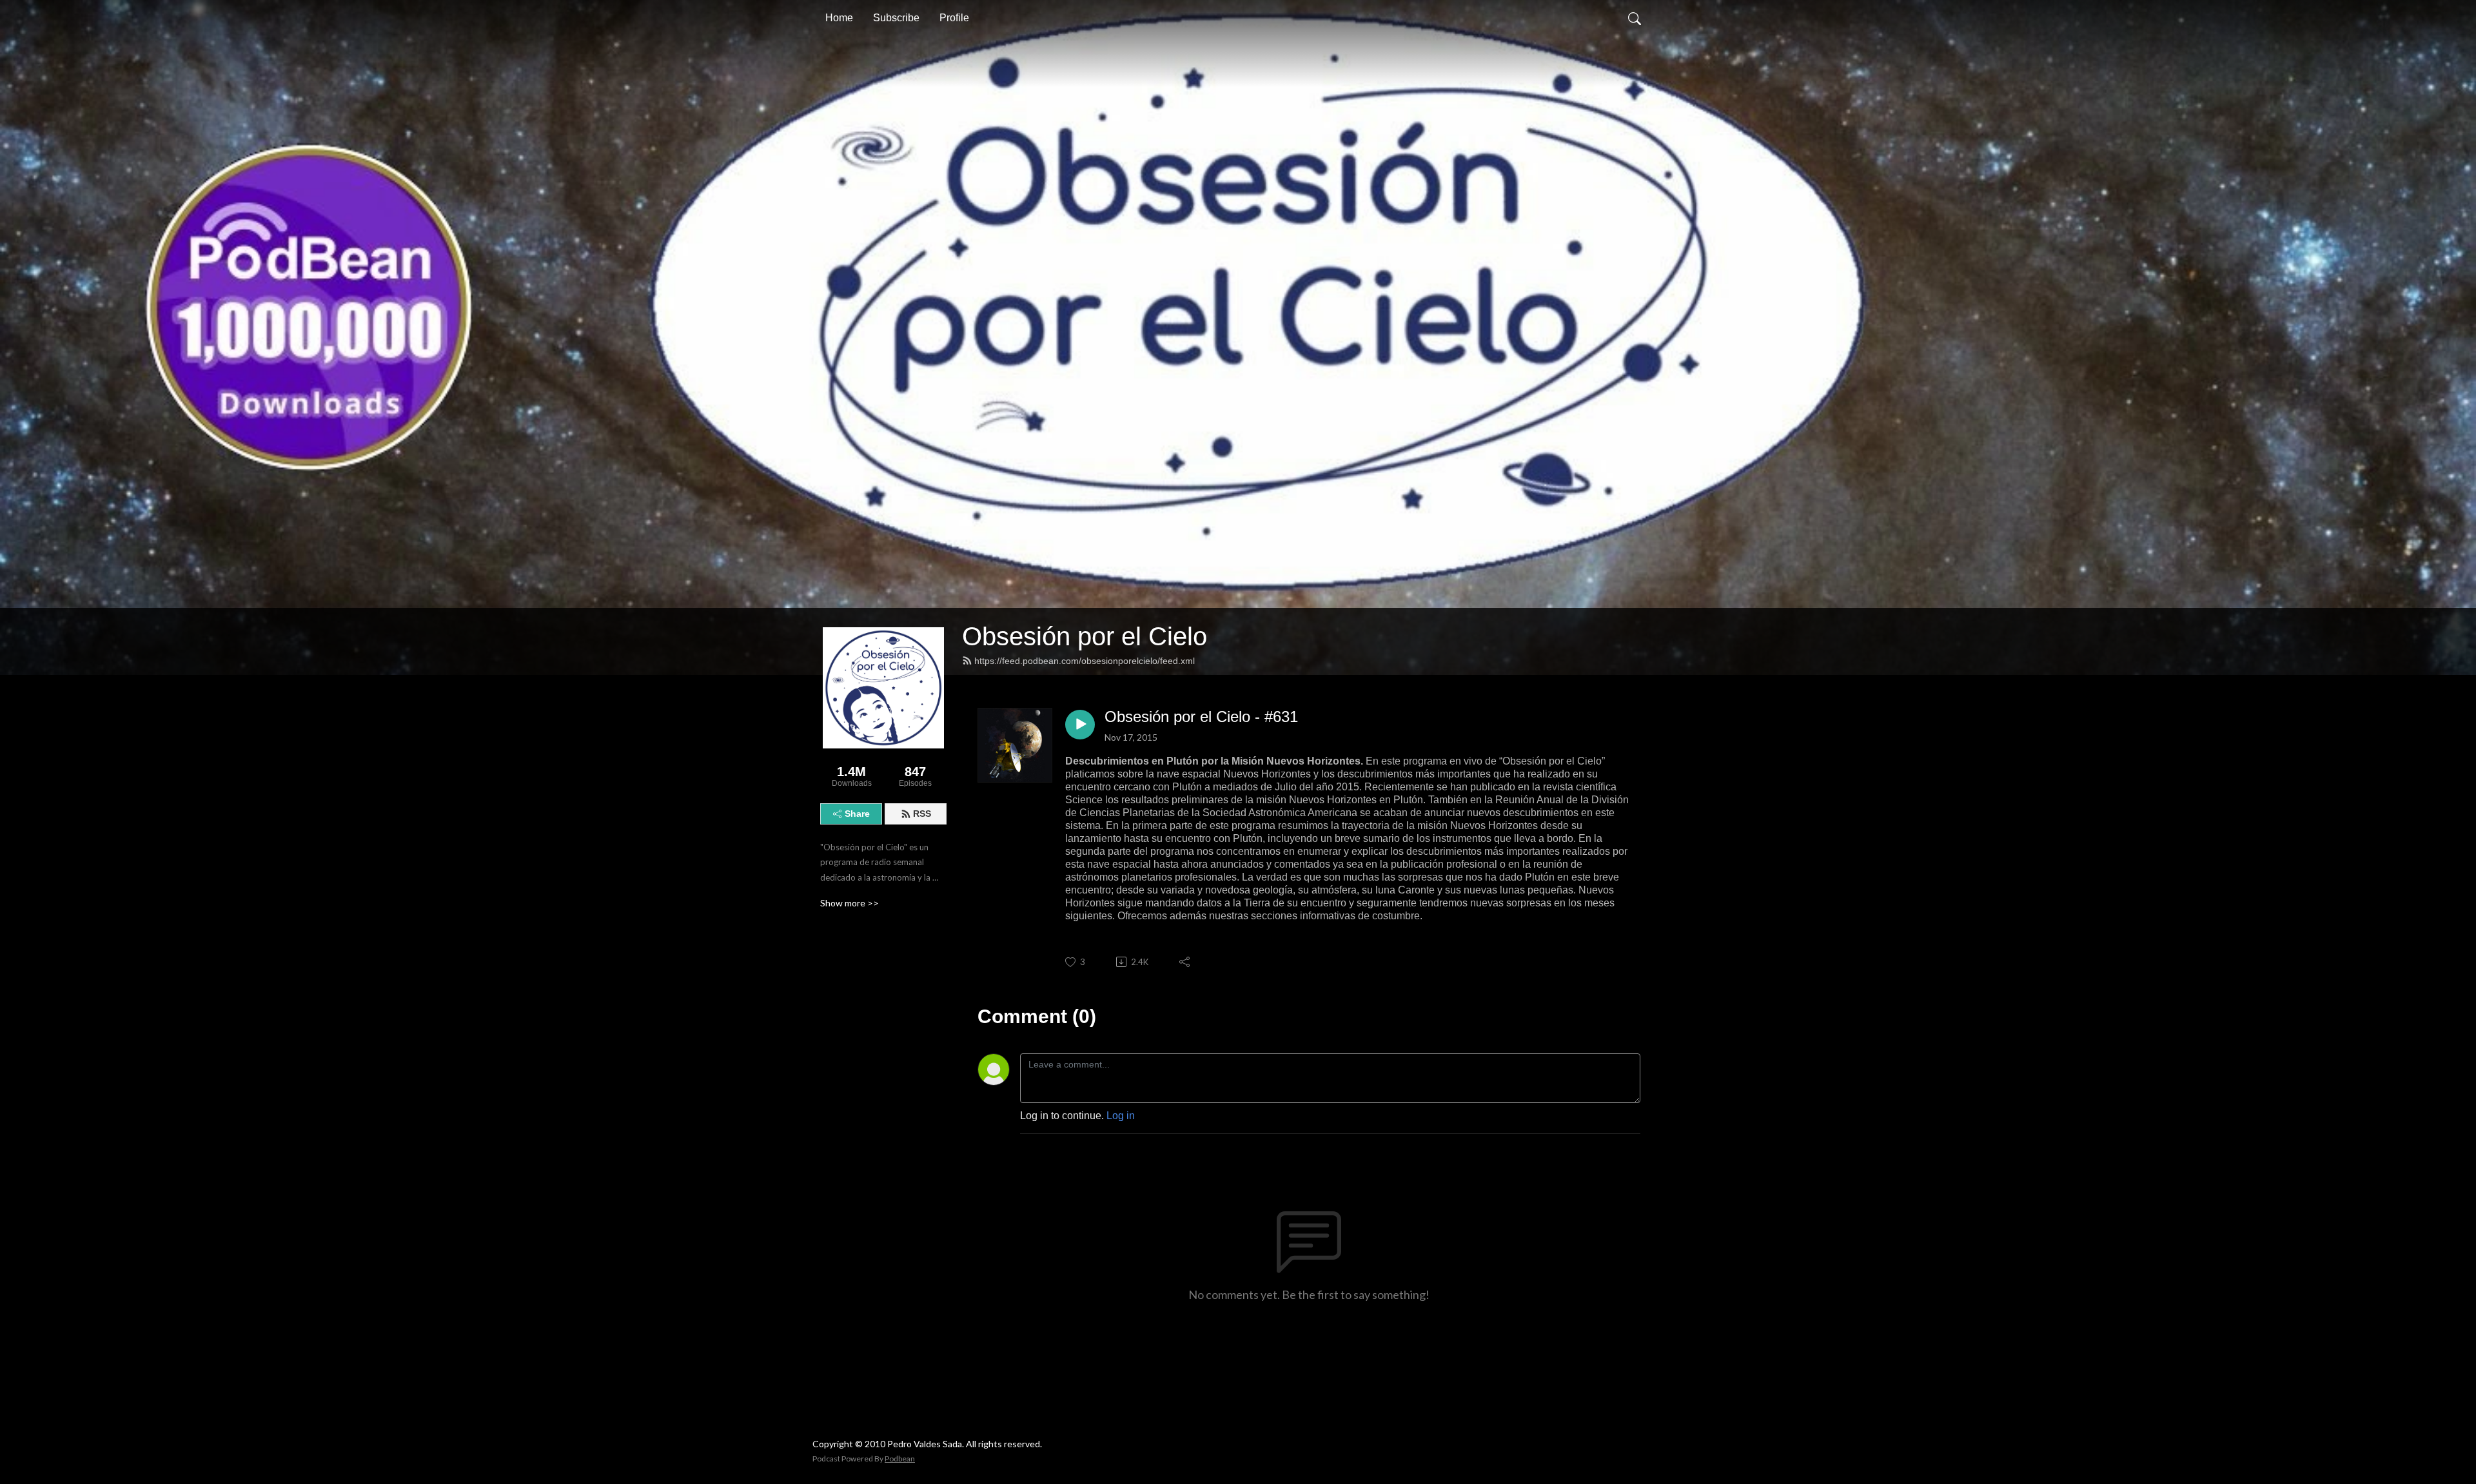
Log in (1121, 1116)
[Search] (1635, 18)
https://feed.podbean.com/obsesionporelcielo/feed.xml (1085, 661)
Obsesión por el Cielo (1085, 636)
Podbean (900, 1459)
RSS (922, 814)
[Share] (1185, 962)
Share (857, 814)
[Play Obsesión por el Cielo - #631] (1080, 725)
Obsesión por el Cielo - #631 (1201, 717)
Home (839, 18)
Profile (954, 18)
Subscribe (896, 18)
